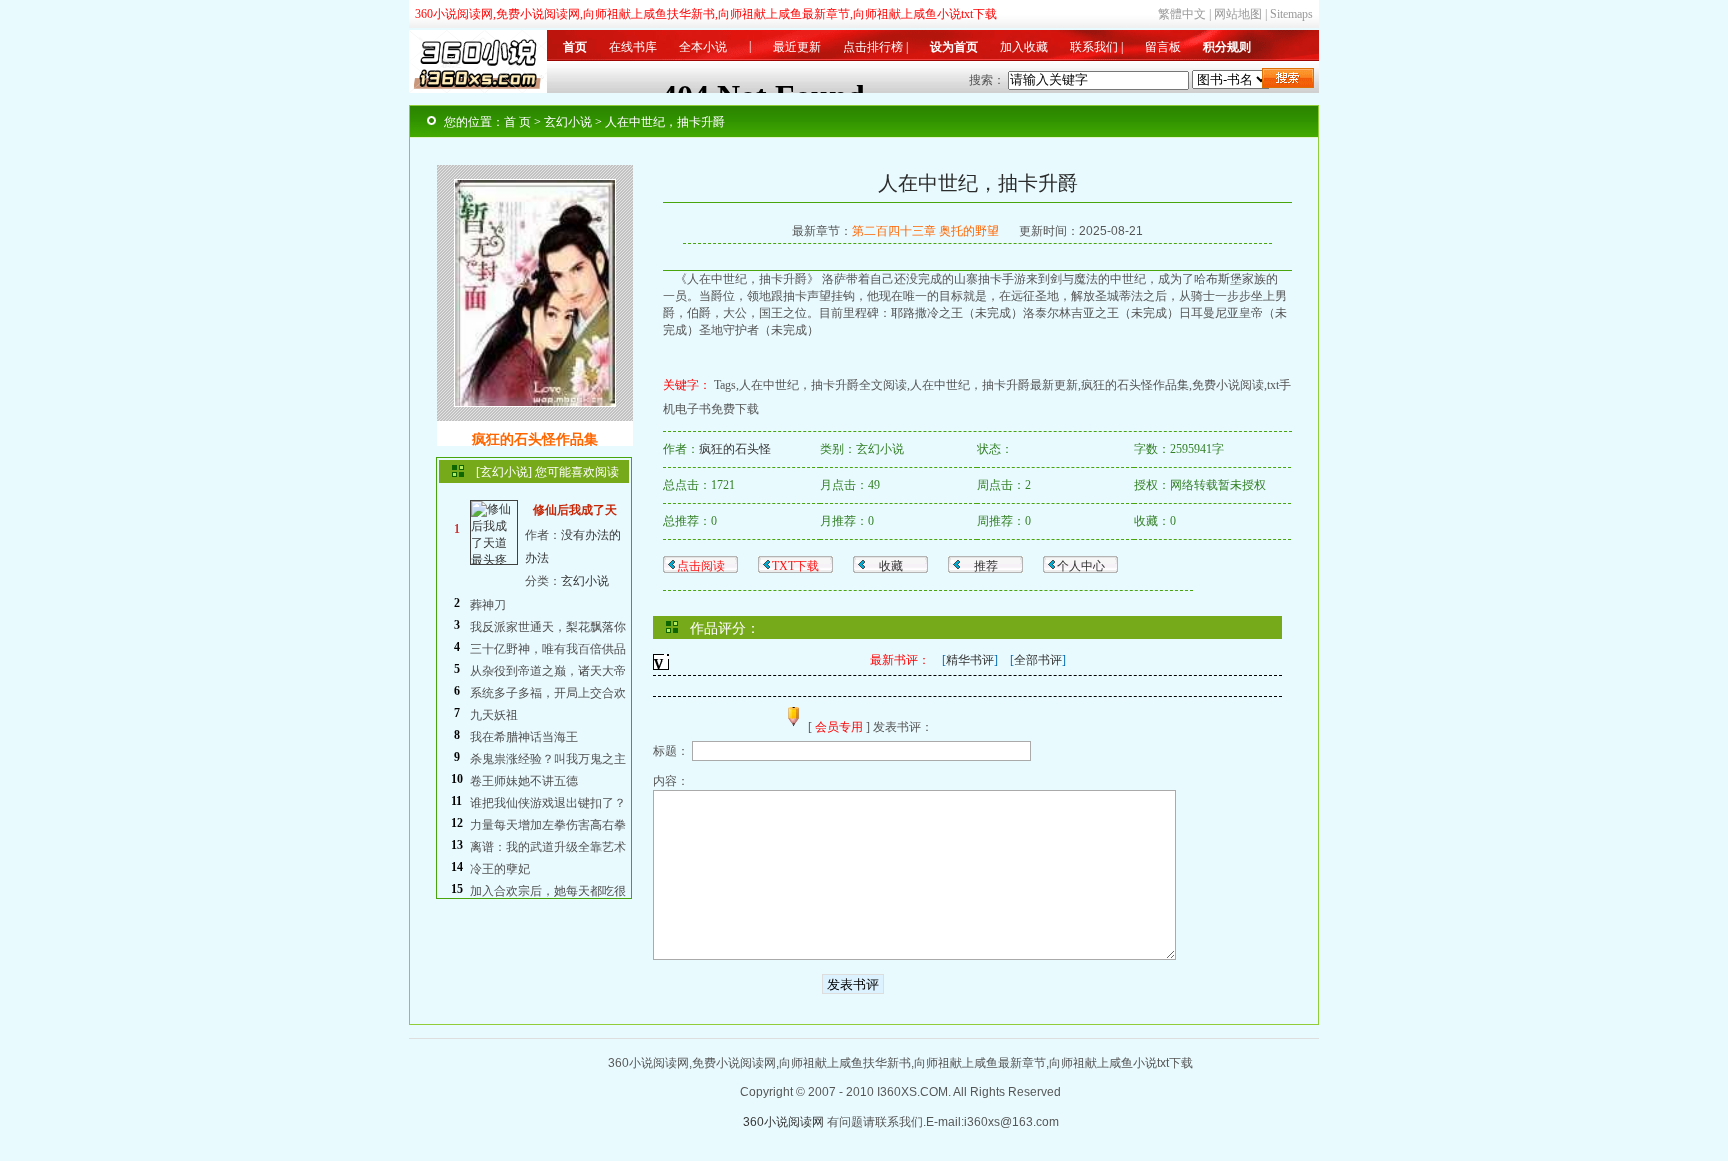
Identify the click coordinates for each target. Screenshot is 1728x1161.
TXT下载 (795, 566)
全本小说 (703, 47)
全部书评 (1038, 660)
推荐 (986, 566)
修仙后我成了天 (575, 510)
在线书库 (633, 47)
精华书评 (970, 660)
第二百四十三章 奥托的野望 (925, 231)
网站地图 (1238, 14)
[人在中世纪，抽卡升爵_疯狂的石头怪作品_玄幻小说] (535, 402)
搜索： (987, 80)
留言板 (1163, 47)
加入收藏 (1024, 47)
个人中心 (1081, 566)
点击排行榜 (873, 47)
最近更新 (797, 47)
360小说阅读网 (783, 1122)
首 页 (517, 122)
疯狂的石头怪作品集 (535, 439)
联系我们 (1094, 47)
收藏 (891, 566)
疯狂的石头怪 (735, 449)
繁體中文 (1182, 14)
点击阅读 (701, 566)
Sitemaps (1291, 14)
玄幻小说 (585, 581)
